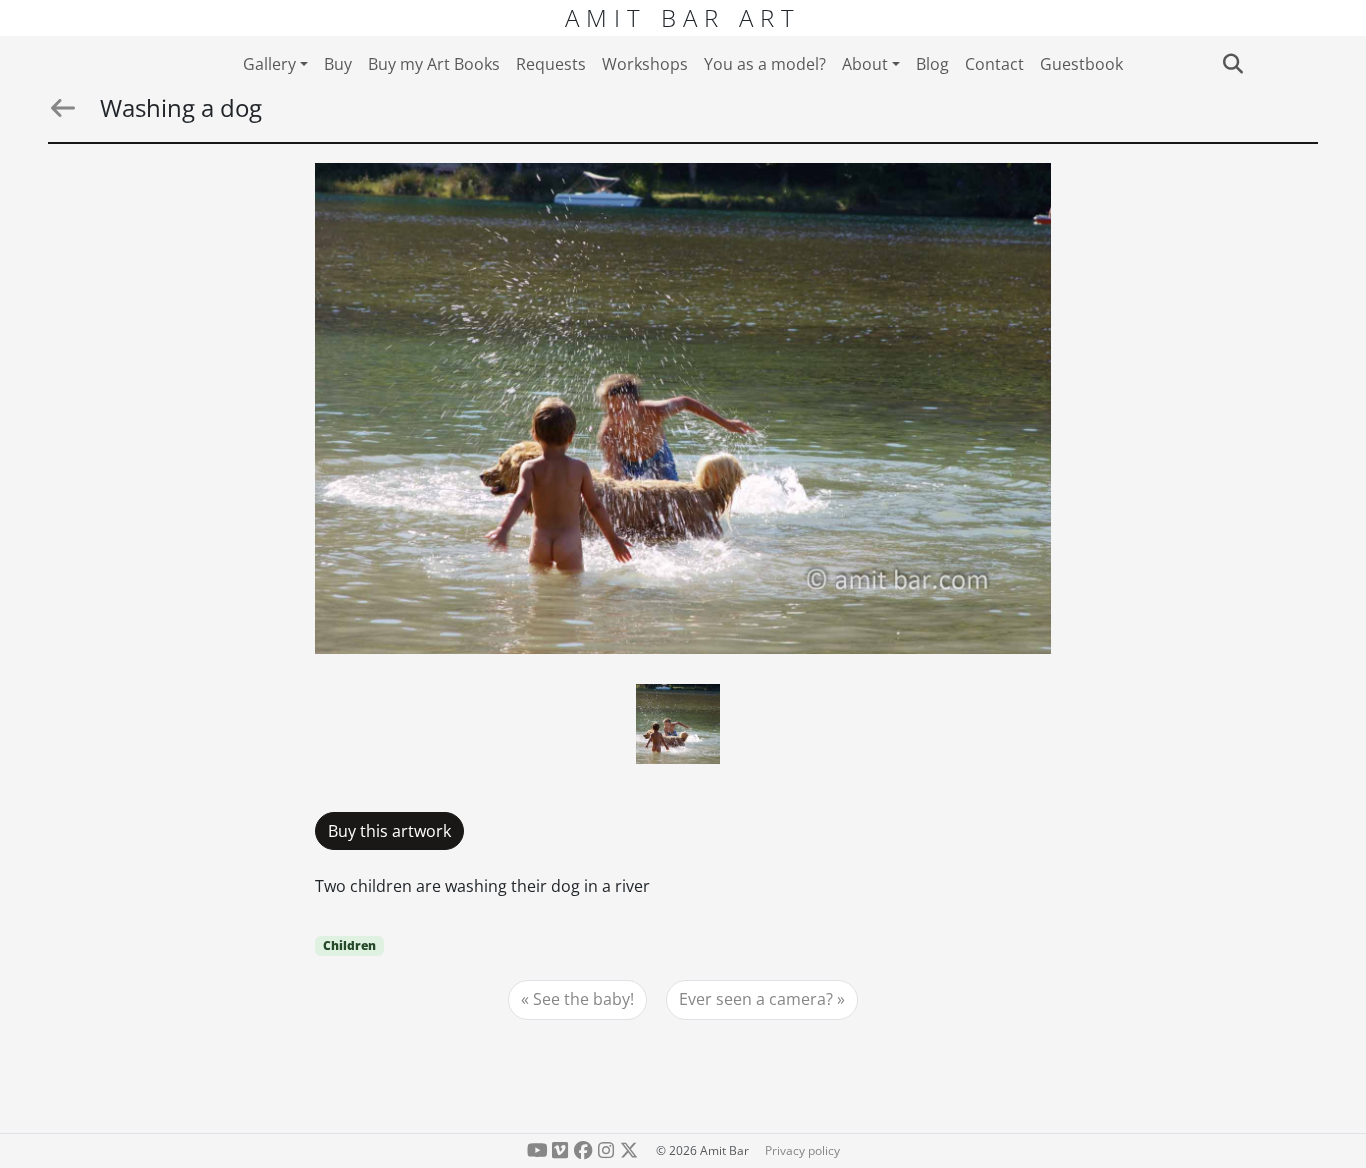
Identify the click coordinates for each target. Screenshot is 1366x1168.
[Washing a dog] (683, 408)
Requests (551, 64)
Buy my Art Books (434, 64)
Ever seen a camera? (756, 999)
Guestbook (1081, 64)
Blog (932, 64)
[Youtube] (537, 1150)
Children (349, 945)
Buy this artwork (389, 831)
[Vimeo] (560, 1150)
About (865, 64)
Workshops (645, 64)
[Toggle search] (1232, 64)
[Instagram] (605, 1150)
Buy (338, 64)
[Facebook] (583, 1150)
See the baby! (583, 999)
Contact (994, 64)
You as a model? (765, 64)
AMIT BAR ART (683, 17)
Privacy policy (802, 1150)
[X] (628, 1150)
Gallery (269, 64)
